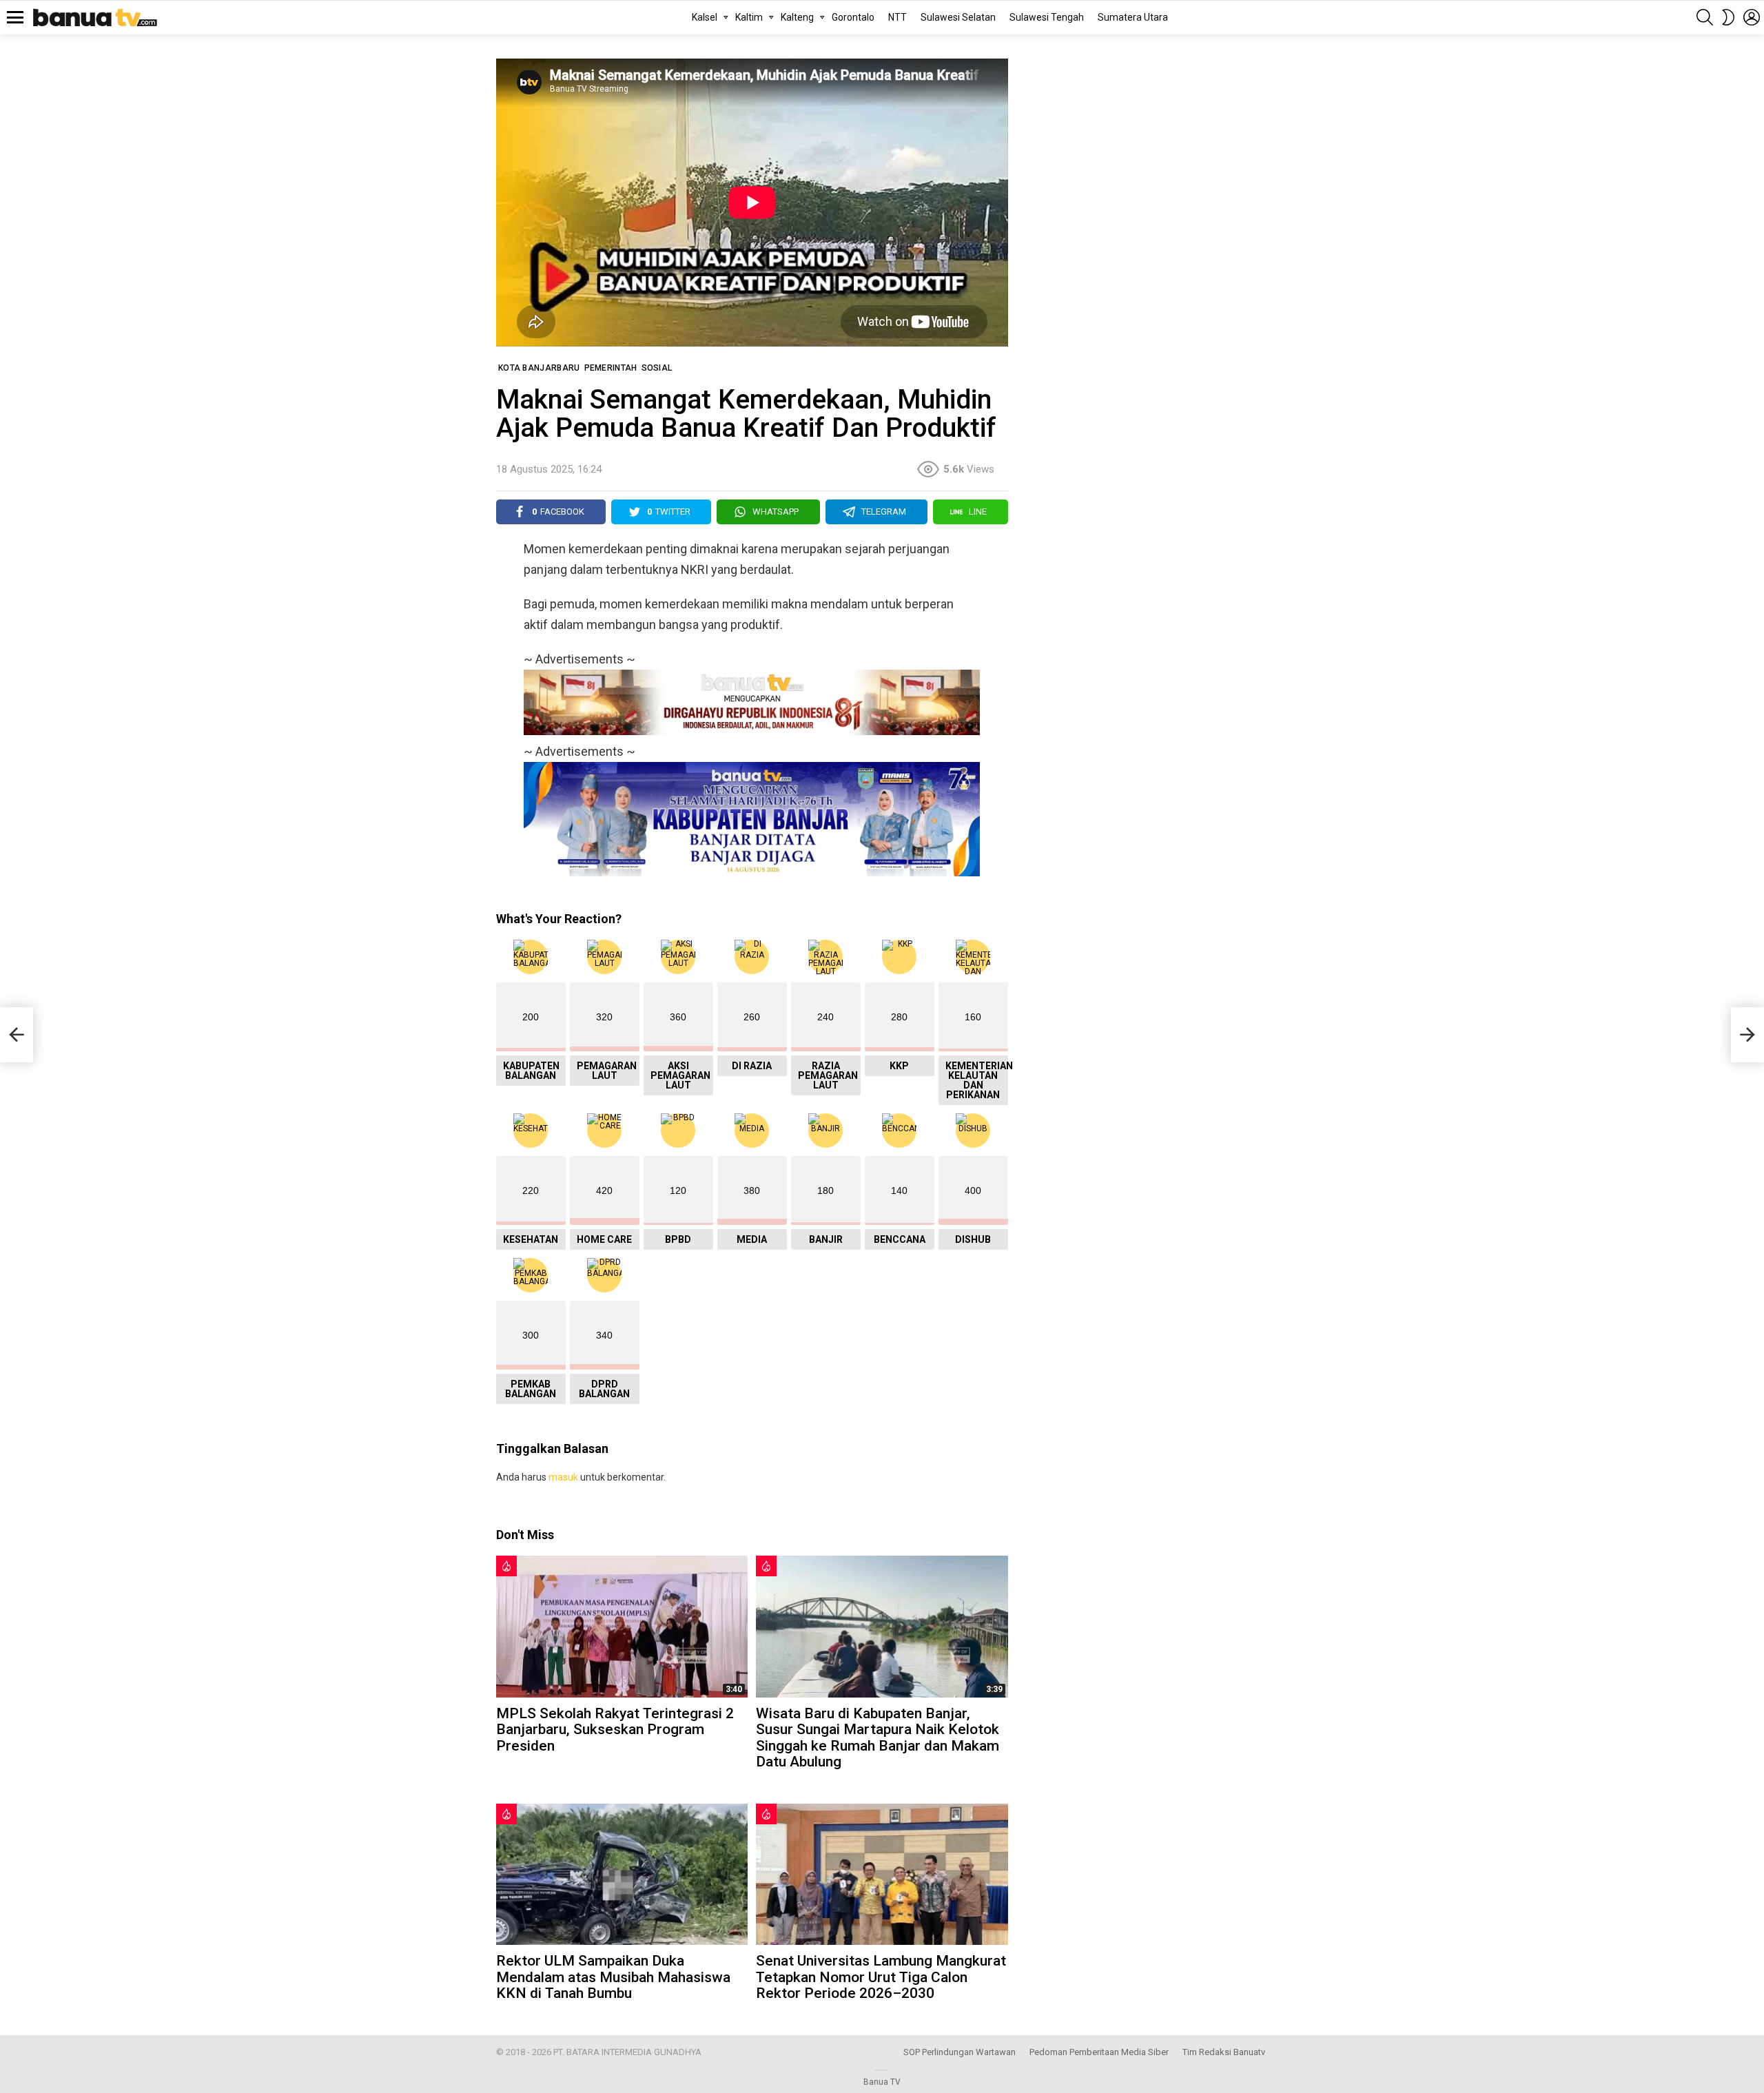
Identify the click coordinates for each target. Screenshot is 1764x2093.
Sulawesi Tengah (1047, 17)
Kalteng (797, 17)
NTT (898, 17)
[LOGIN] (1752, 17)
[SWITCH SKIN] (1728, 17)
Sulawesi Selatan (958, 17)
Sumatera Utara (1133, 17)
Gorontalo (853, 17)
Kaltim (749, 17)
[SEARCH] (1705, 17)
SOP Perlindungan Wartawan (960, 2052)
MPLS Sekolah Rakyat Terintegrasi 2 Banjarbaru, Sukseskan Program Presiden (615, 1730)
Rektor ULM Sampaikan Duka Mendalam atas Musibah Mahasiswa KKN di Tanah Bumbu (613, 1977)
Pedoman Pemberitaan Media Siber (1099, 2052)
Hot (506, 1566)
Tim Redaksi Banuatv (1224, 2052)
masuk (563, 1477)
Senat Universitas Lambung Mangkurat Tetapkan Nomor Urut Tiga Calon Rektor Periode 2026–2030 (881, 1977)
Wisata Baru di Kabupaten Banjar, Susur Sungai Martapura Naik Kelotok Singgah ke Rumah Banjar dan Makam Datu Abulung (878, 1738)
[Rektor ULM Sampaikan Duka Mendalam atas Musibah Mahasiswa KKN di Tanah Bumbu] (622, 1874)
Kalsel (705, 17)
